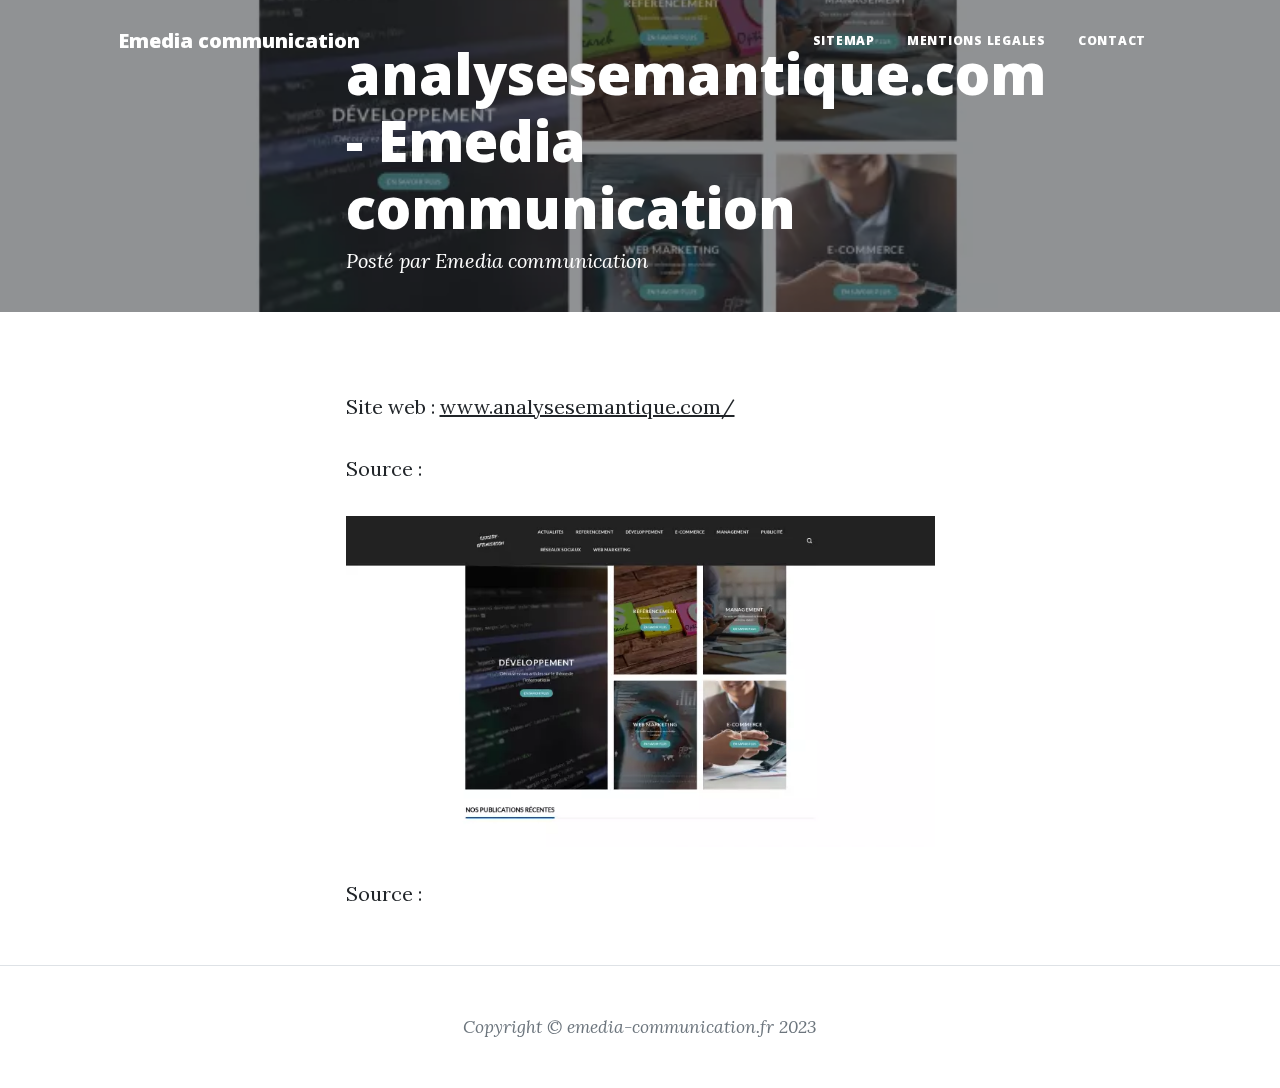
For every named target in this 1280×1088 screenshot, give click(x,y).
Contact (1112, 40)
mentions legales (976, 40)
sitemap (844, 40)
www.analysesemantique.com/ (587, 406)
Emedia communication (239, 40)
